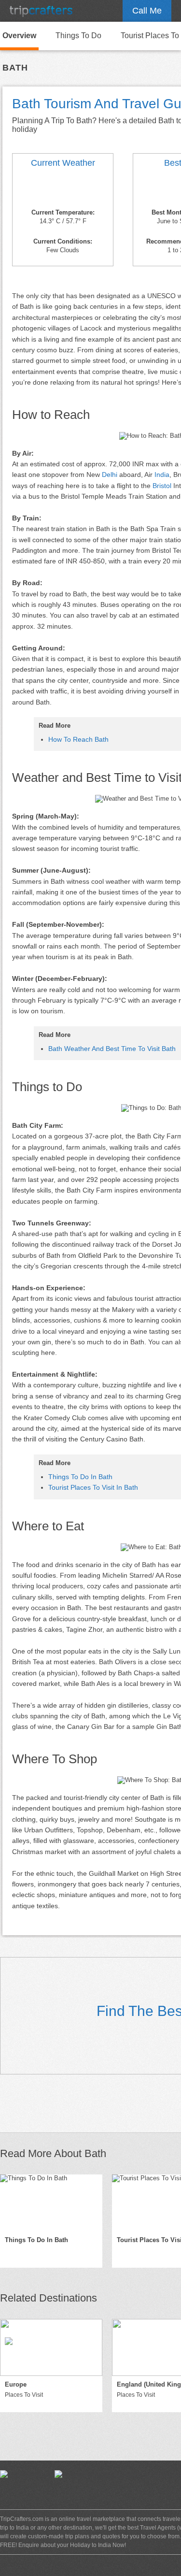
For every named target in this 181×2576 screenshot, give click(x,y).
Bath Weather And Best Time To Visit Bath (112, 1049)
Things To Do (78, 36)
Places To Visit (24, 2395)
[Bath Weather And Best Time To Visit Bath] (63, 189)
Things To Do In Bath (80, 1477)
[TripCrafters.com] (41, 11)
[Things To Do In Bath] (51, 2203)
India (162, 475)
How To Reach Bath (78, 739)
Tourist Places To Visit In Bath (93, 1487)
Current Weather (63, 163)
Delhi (110, 475)
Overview (19, 36)
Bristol (162, 486)
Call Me (147, 11)
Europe (16, 2384)
